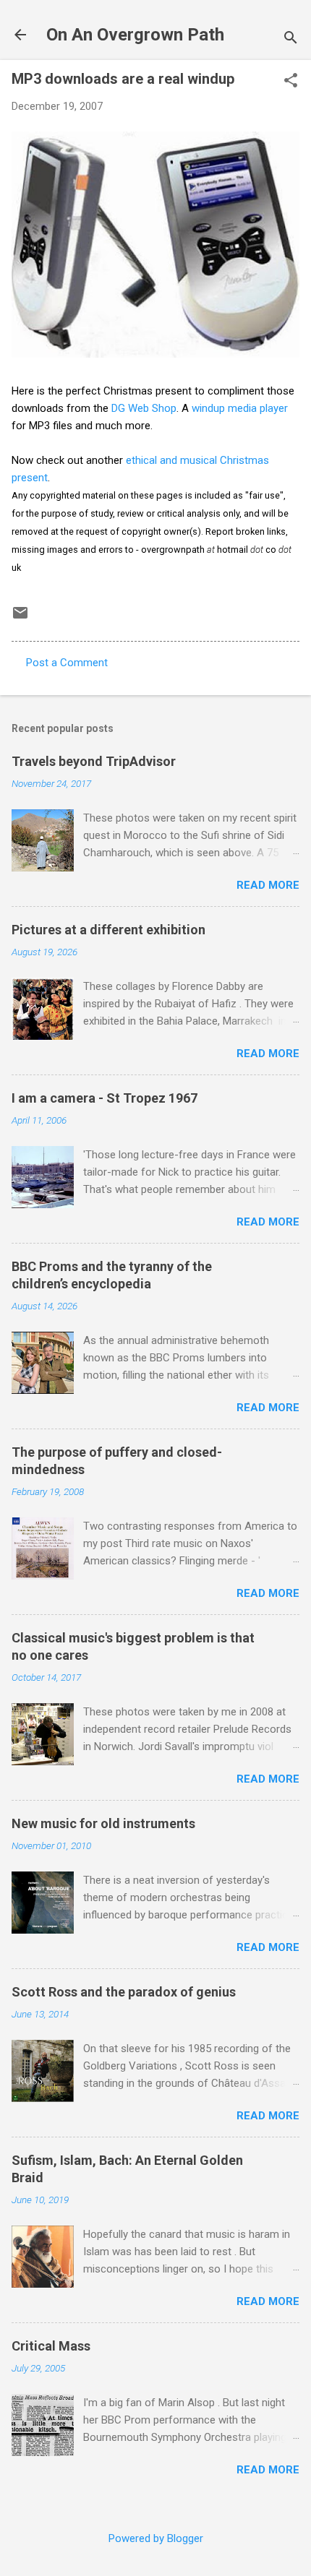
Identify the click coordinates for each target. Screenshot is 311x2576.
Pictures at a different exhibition (108, 930)
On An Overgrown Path (135, 35)
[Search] (291, 39)
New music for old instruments (103, 1823)
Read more (268, 885)
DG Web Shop (144, 408)
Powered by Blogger (156, 2538)
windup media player (240, 408)
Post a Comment (67, 663)
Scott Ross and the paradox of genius (124, 1992)
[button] (291, 82)
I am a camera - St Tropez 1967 (105, 1098)
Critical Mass (51, 2346)
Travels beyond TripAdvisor (94, 761)
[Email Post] (20, 618)
